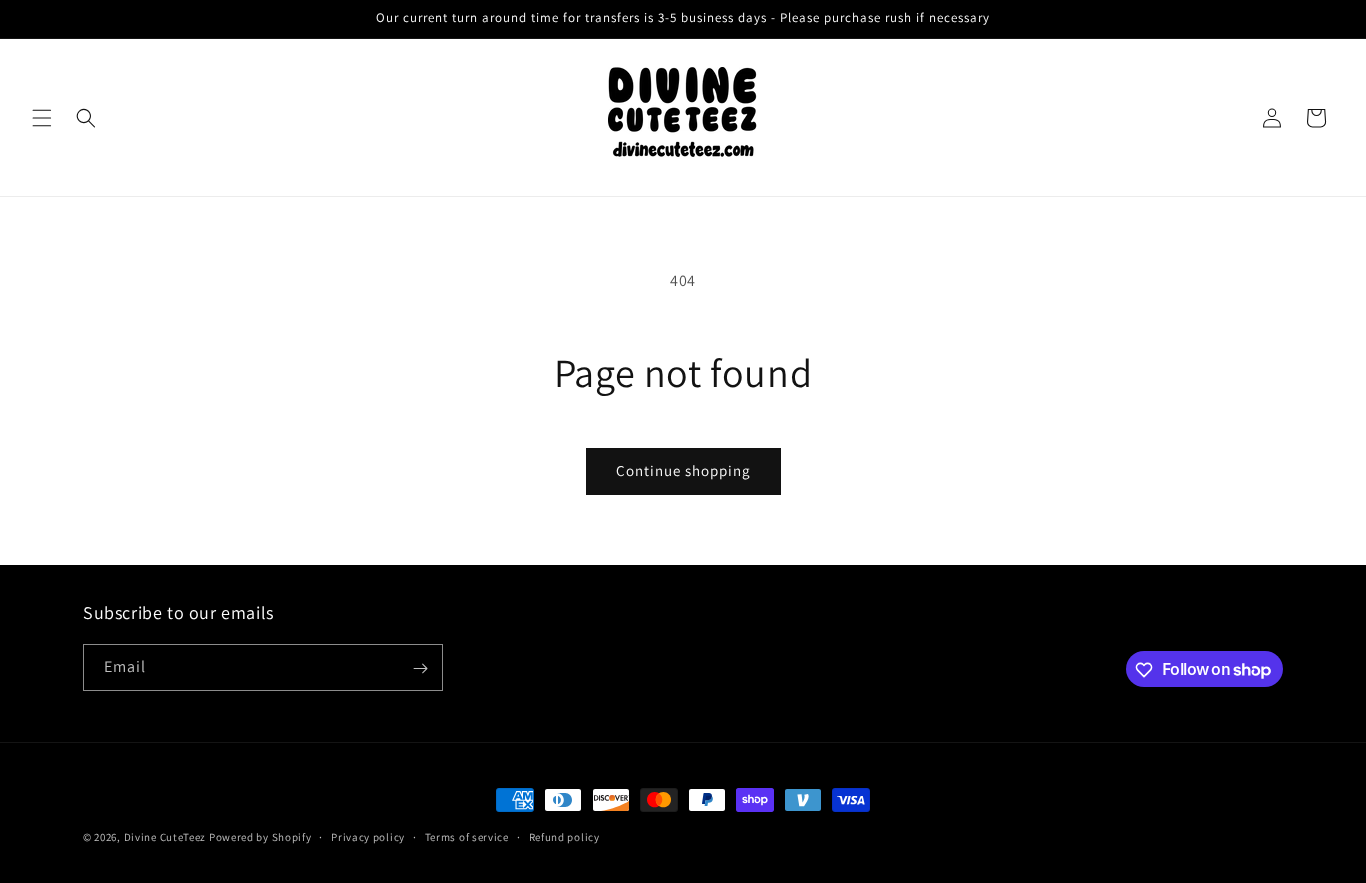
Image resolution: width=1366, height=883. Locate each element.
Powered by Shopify (260, 837)
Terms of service (467, 836)
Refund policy (564, 836)
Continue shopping (683, 470)
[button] (42, 118)
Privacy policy (368, 836)
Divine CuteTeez (165, 837)
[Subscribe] (420, 668)
